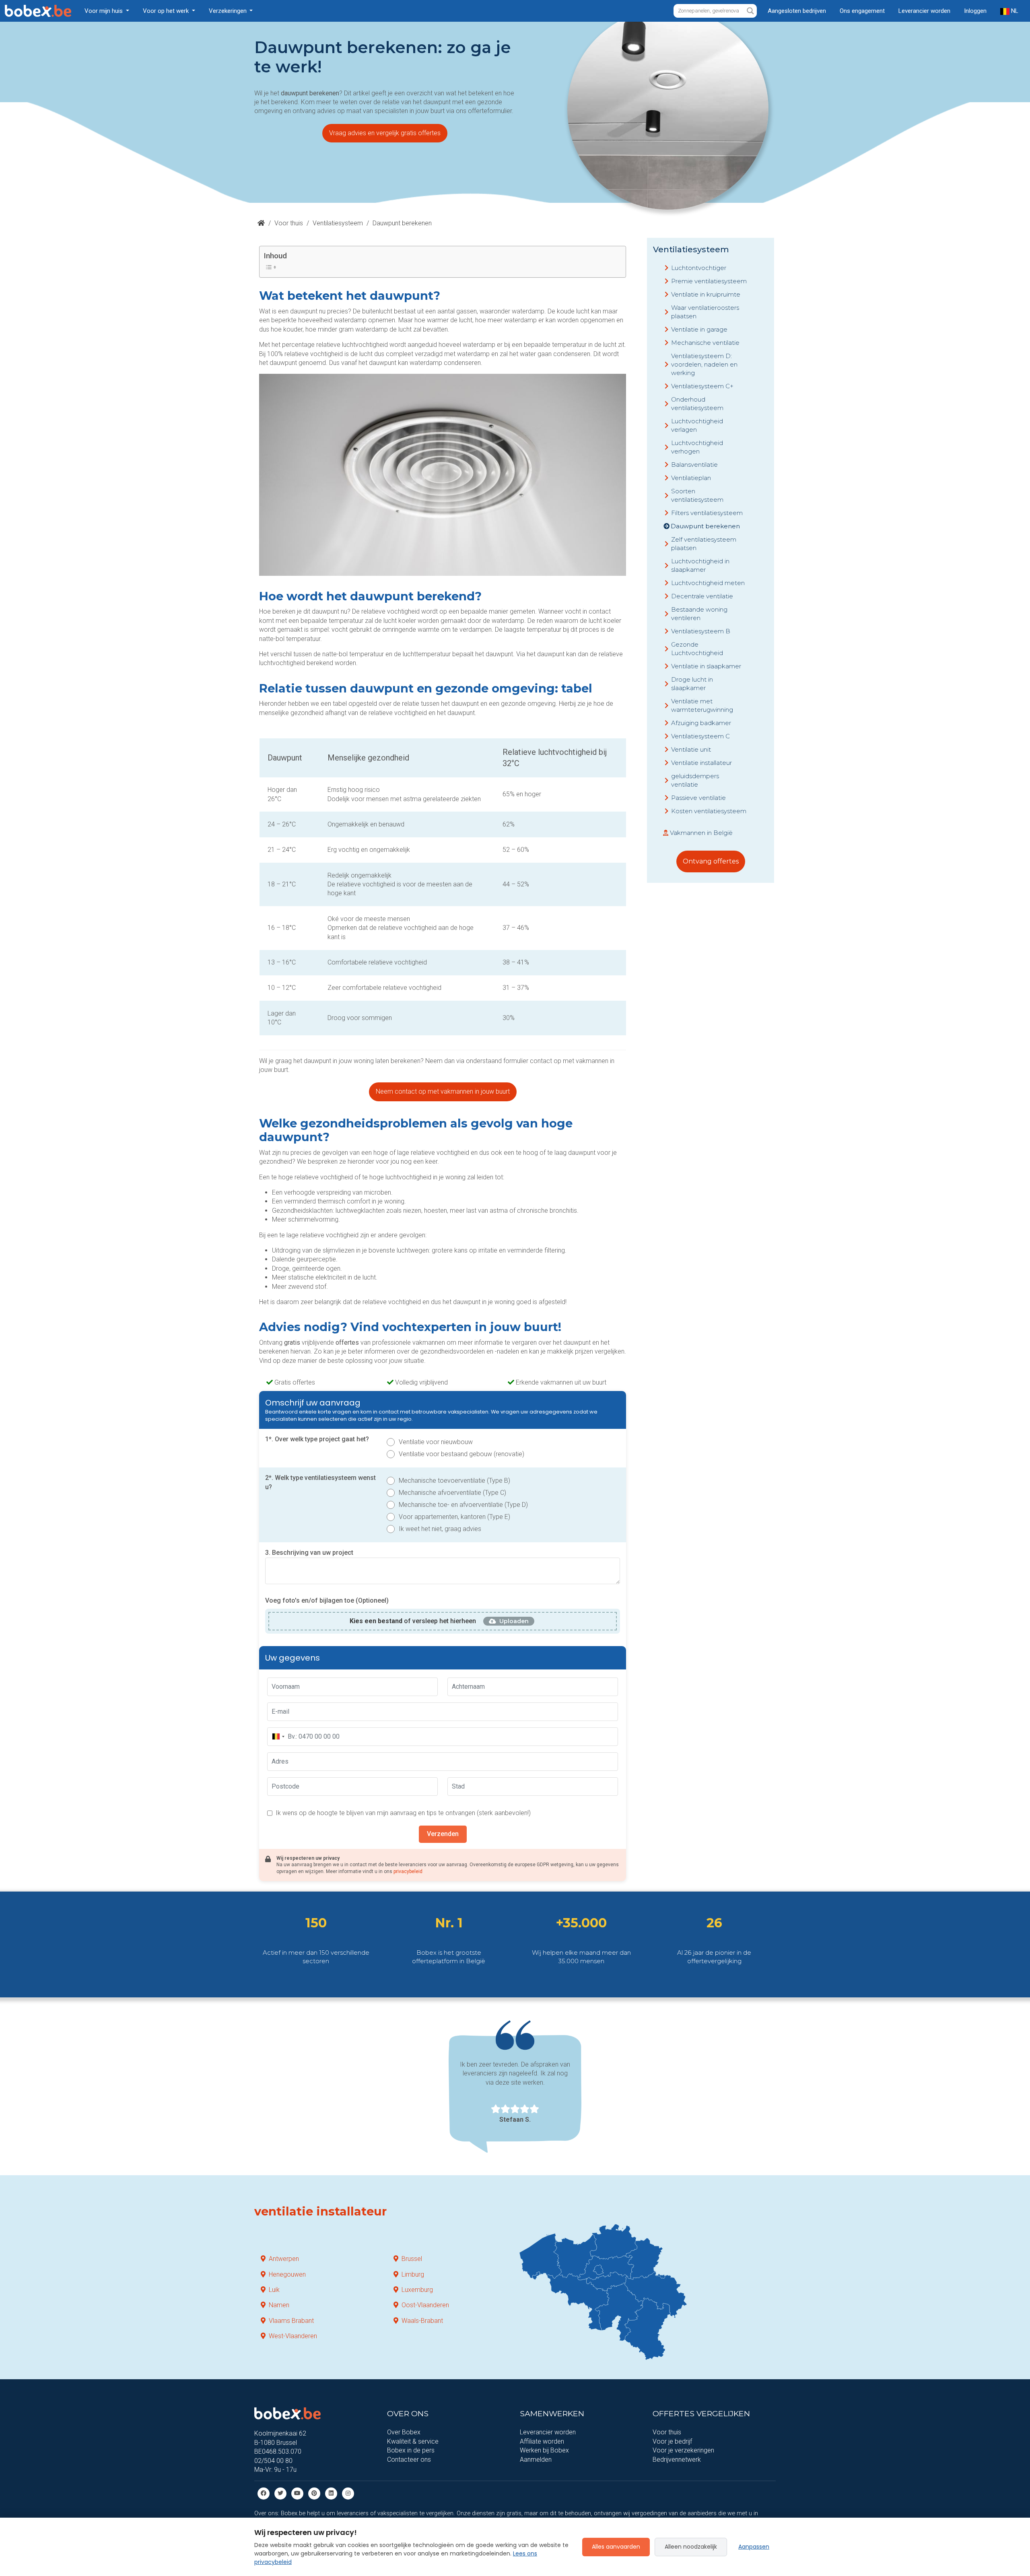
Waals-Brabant (422, 2321)
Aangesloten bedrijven (797, 11)
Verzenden (443, 1834)
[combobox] (278, 1737)
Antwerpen (284, 2259)
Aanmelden (536, 2460)
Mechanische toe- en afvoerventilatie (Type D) (463, 1505)
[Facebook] (264, 2493)
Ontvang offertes (711, 861)
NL (1014, 11)
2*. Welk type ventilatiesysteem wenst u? (320, 1482)
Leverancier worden (924, 11)
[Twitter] (280, 2493)
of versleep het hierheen (413, 1621)
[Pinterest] (314, 2493)
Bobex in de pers (411, 2450)
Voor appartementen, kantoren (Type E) (454, 1517)
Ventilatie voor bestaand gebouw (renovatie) (461, 1454)
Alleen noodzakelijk (691, 2547)
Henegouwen (287, 2274)
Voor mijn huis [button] (104, 11)
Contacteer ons (409, 2460)
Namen (279, 2305)
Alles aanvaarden (616, 2547)
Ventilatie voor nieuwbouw (436, 1442)
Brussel (412, 2259)
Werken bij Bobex (544, 2450)
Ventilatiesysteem (338, 223)
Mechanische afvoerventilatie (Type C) (452, 1493)
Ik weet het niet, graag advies (440, 1529)
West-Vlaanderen (293, 2336)
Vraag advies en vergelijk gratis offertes (385, 133)
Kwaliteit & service (413, 2441)
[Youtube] (297, 2493)
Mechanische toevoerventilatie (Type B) (454, 1481)
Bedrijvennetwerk (677, 2460)
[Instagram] (348, 2493)
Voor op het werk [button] (167, 11)
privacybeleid (408, 1871)
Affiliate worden (542, 2441)
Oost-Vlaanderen (425, 2305)
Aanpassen (754, 2547)
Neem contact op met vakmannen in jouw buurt (443, 1091)
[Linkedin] (331, 2493)
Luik (274, 2290)
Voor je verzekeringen (683, 2450)
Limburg (413, 2274)
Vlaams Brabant (291, 2321)
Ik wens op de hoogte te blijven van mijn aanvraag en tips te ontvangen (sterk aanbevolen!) (403, 1813)
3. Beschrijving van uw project (309, 1553)
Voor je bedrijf (672, 2441)
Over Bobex (404, 2432)
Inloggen (975, 11)
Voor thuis (289, 223)
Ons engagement (862, 11)
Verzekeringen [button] (229, 11)
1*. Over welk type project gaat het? (317, 1439)
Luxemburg (417, 2290)
